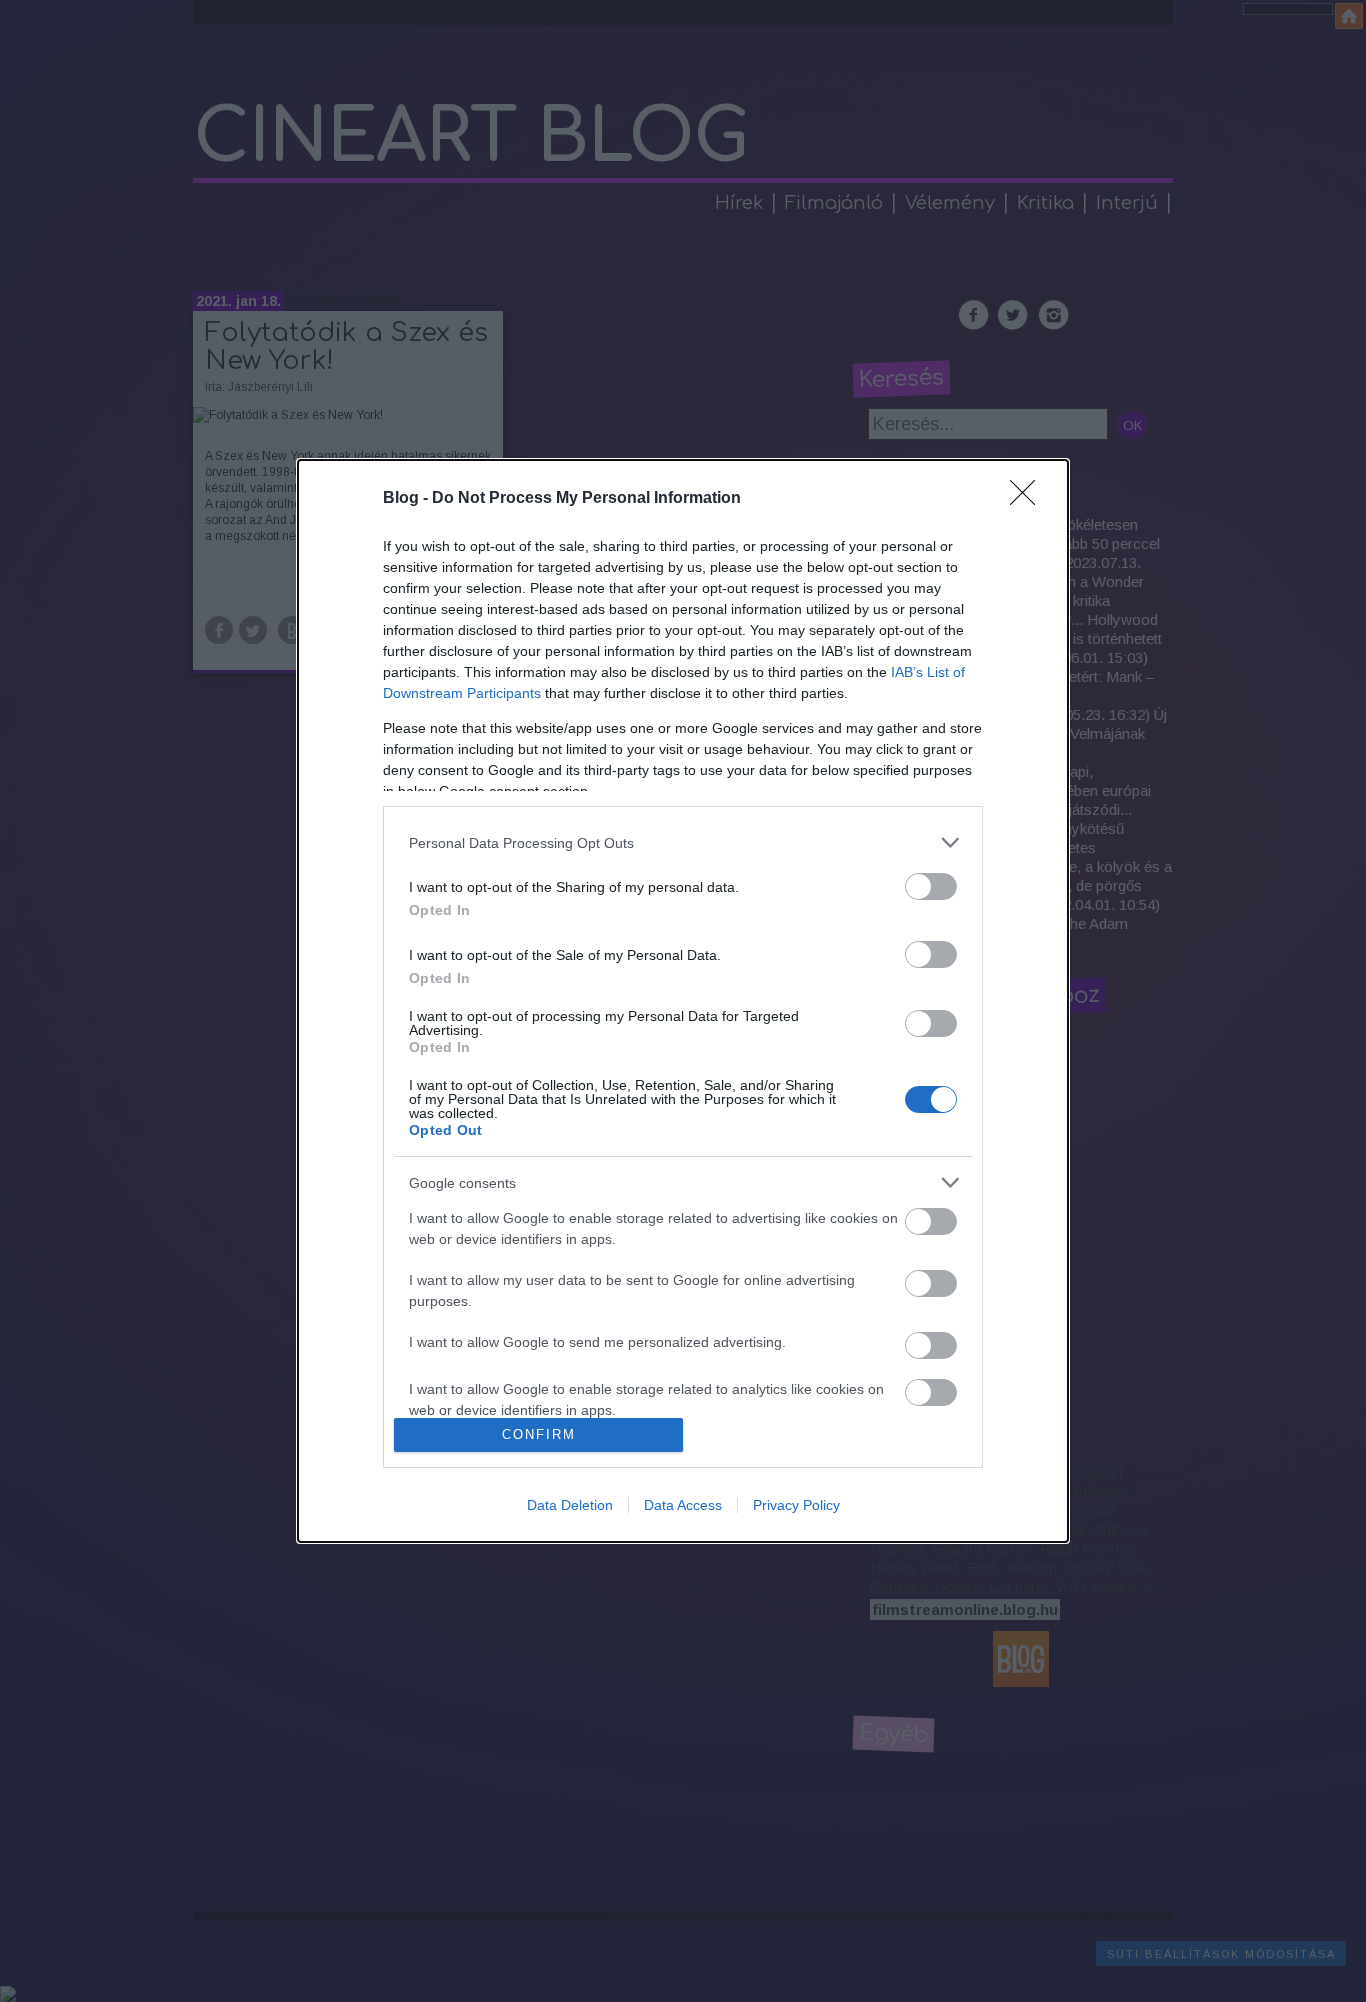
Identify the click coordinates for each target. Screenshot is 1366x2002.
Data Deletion (570, 1505)
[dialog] (683, 1001)
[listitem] (683, 842)
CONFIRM (539, 1434)
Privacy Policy (796, 1505)
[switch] (931, 886)
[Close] (1029, 499)
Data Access (683, 1505)
